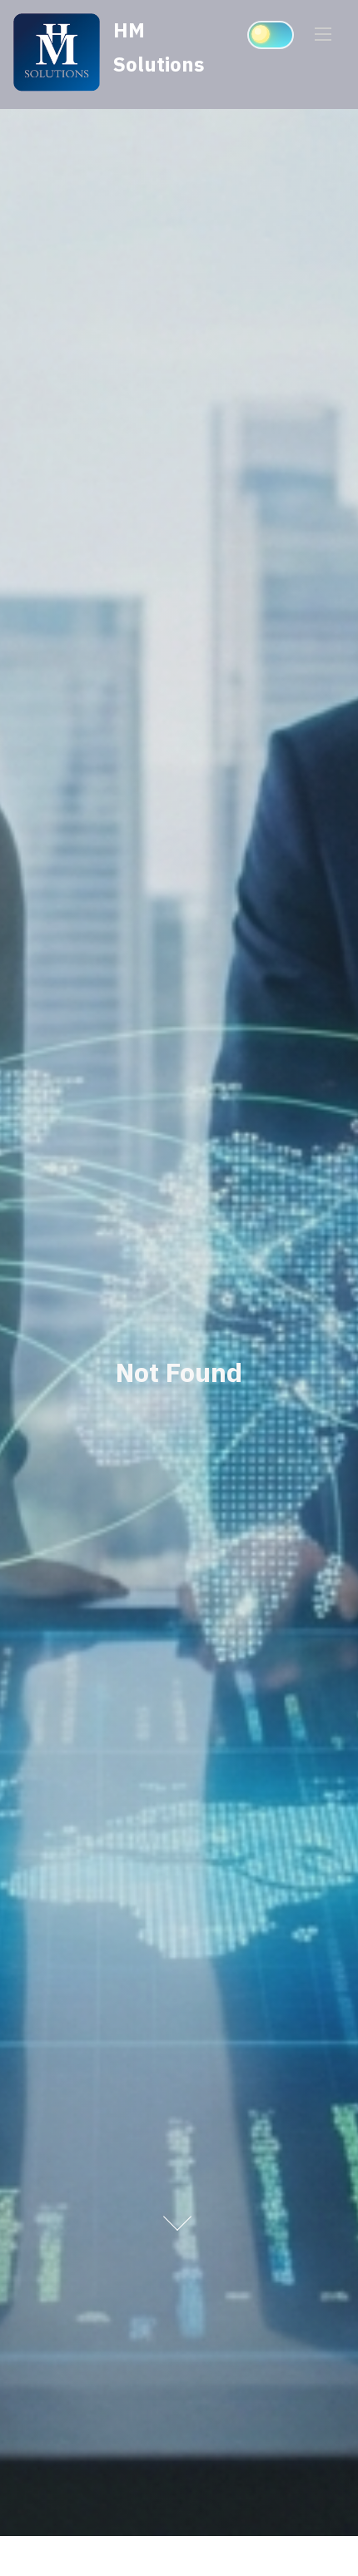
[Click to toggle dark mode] (271, 35)
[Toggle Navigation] (323, 33)
